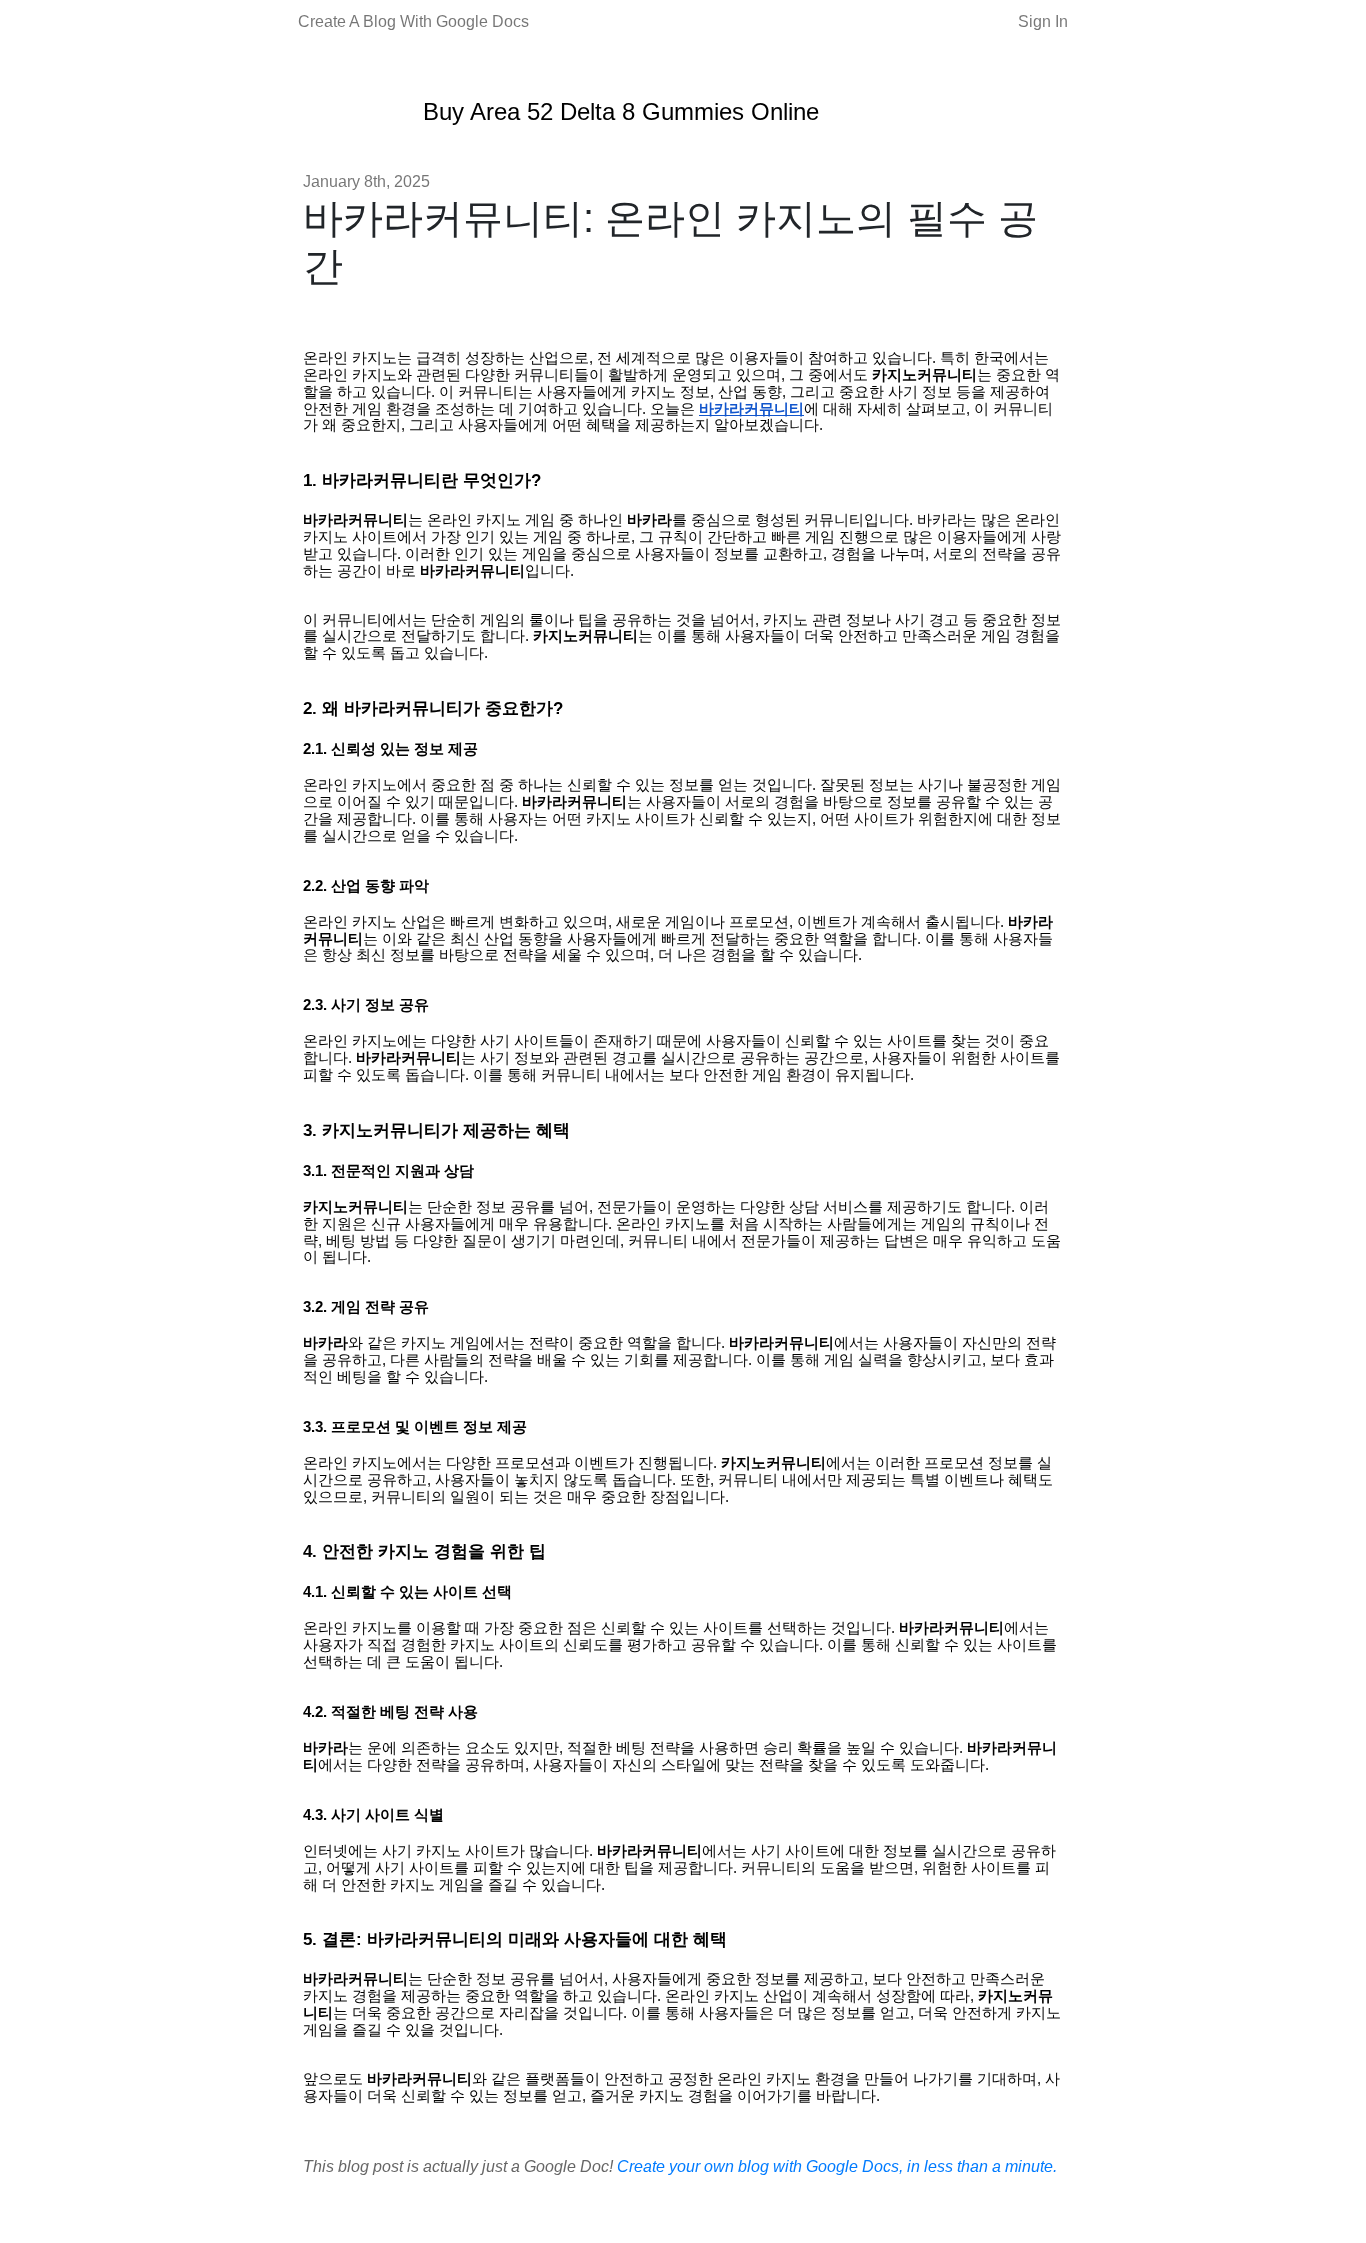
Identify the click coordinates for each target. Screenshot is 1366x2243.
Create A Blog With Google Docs (413, 21)
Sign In (1043, 21)
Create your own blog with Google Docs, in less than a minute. (837, 2166)
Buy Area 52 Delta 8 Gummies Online (621, 111)
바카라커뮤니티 (751, 409)
